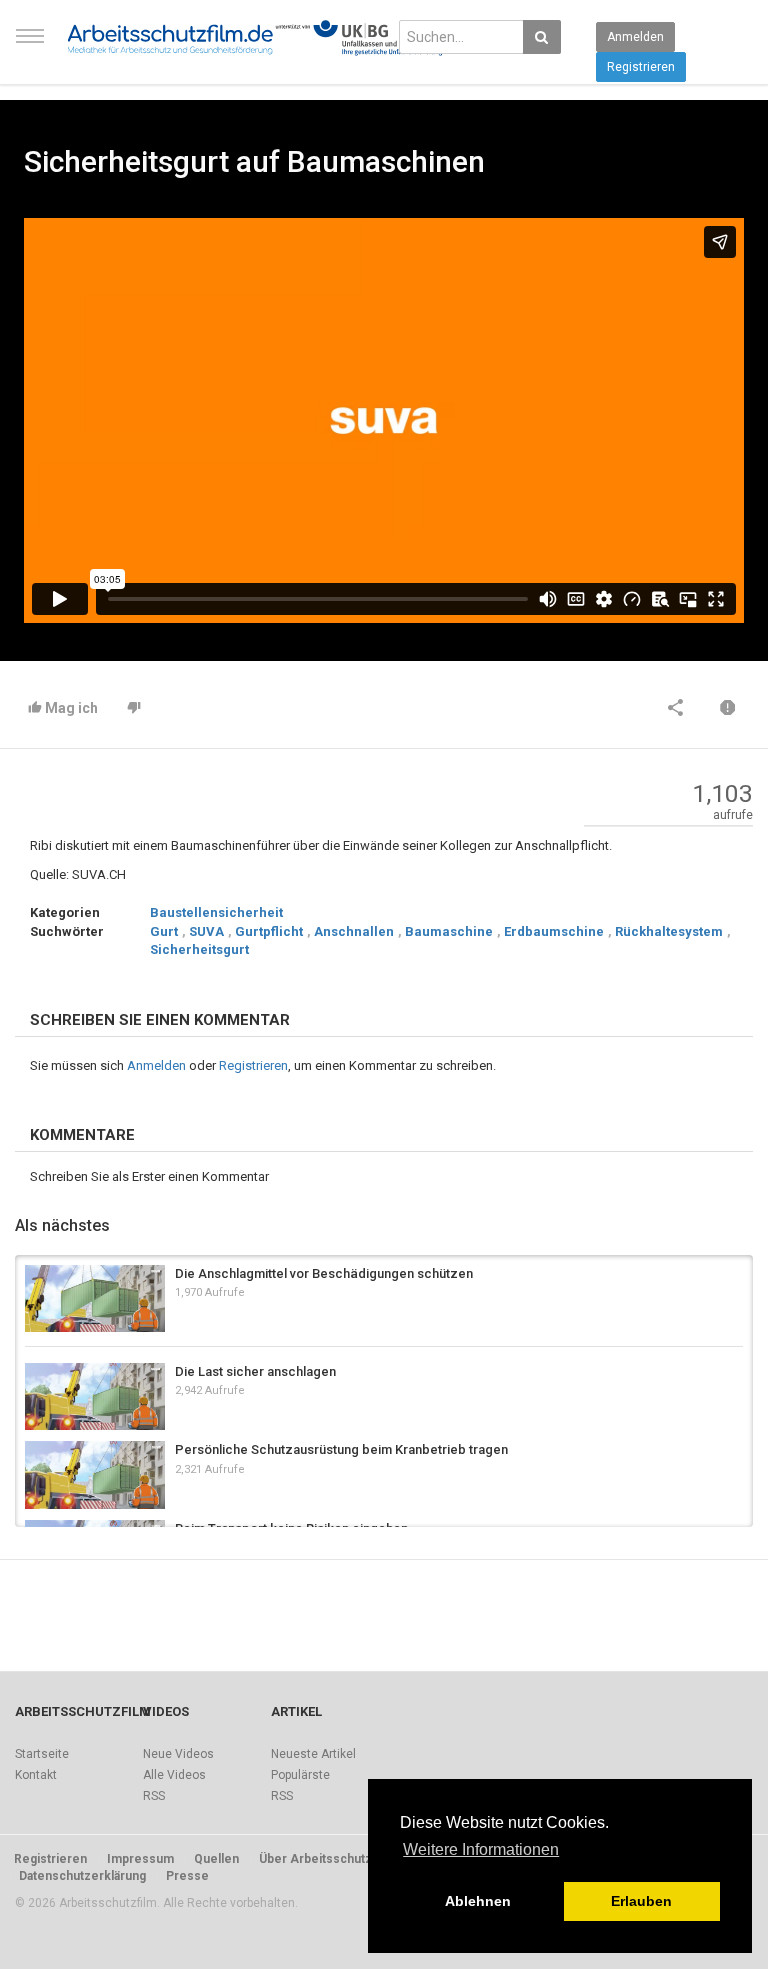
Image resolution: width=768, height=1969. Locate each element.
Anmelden (635, 37)
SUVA (206, 931)
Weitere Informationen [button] (481, 1849)
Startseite (42, 1754)
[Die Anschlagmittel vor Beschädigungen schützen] (95, 1298)
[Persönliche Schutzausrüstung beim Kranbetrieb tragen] (95, 1475)
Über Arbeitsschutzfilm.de (335, 1859)
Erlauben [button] (641, 1901)
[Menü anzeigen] (30, 45)
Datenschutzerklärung (82, 1876)
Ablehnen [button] (478, 1901)
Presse (187, 1876)
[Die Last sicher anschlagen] (95, 1396)
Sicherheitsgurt (199, 949)
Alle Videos (174, 1775)
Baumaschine (449, 931)
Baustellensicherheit (216, 912)
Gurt (164, 931)
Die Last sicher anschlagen (255, 1371)
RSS (154, 1796)
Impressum (140, 1859)
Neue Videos (178, 1754)
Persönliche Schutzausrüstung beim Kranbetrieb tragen (341, 1449)
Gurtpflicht (269, 931)
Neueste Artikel (313, 1754)
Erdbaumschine (554, 931)
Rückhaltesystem (669, 931)
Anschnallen (354, 931)
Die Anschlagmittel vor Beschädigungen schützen (324, 1273)
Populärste (300, 1775)
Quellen (216, 1859)
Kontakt (36, 1775)
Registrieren (641, 67)
